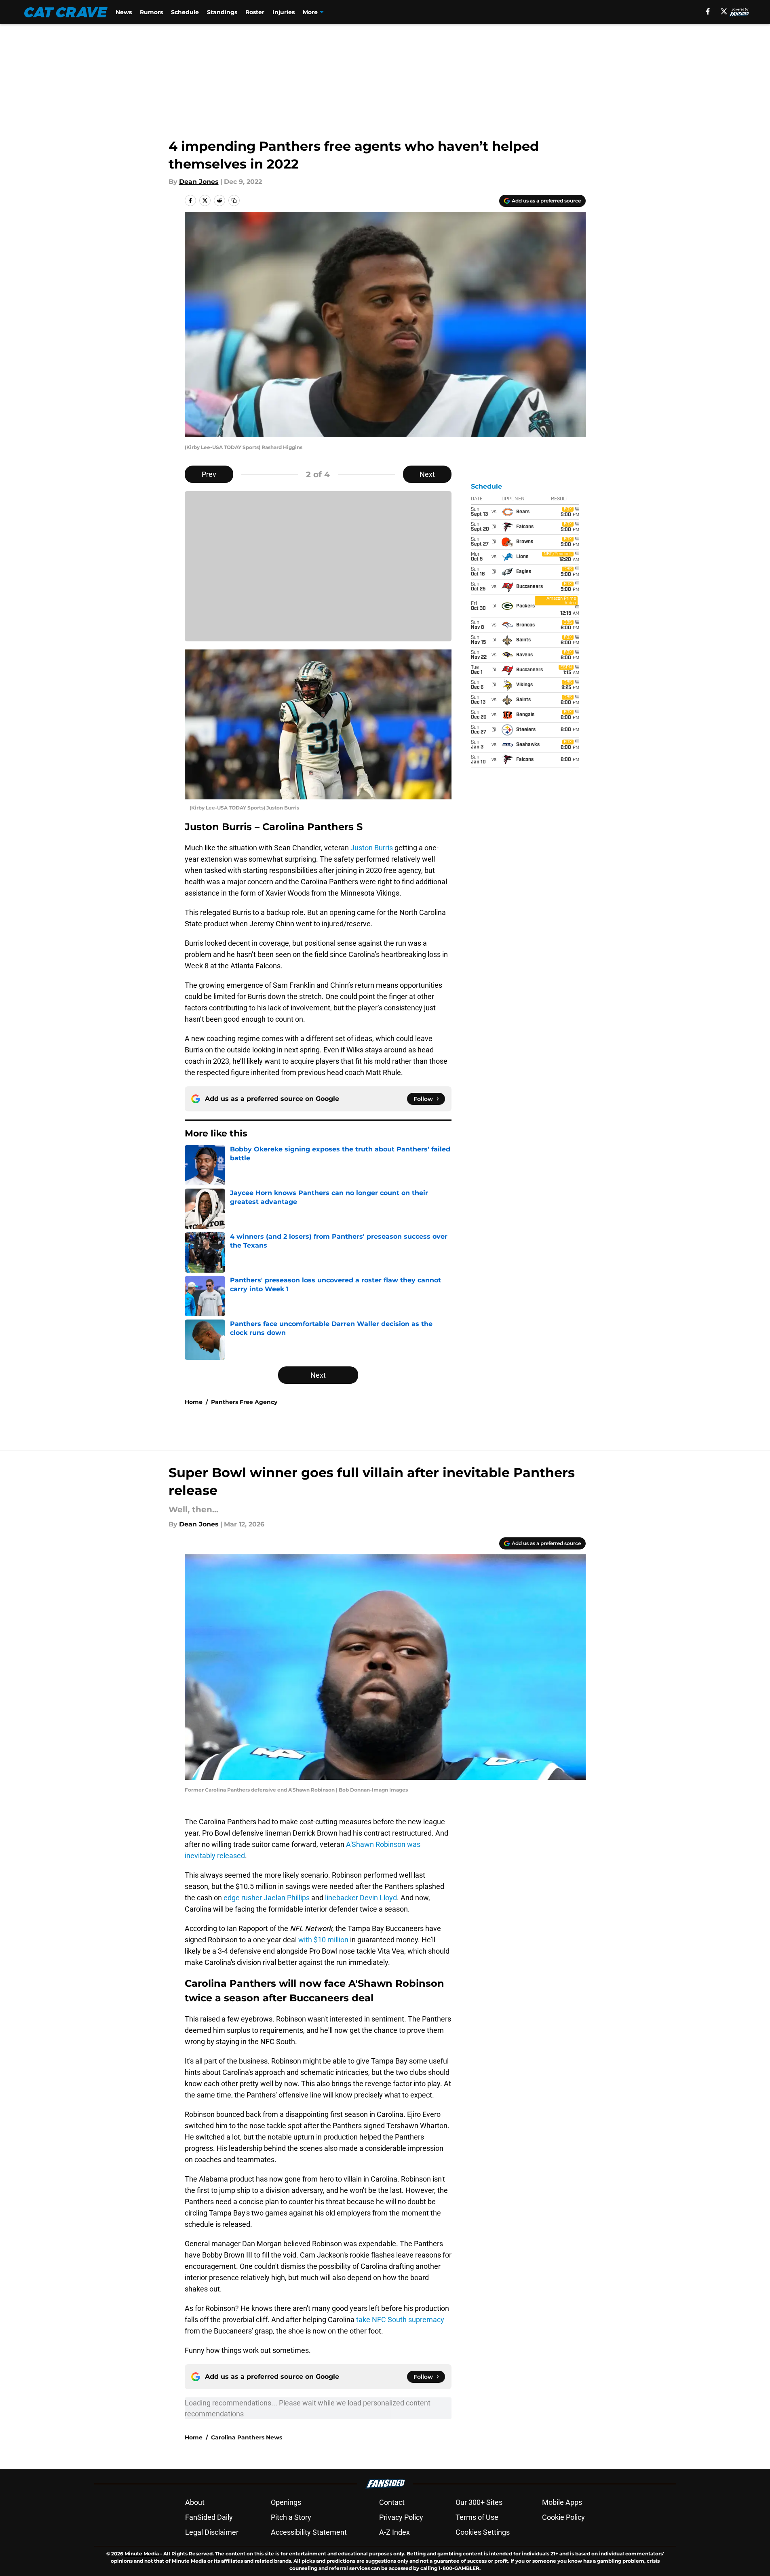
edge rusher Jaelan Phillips (267, 1898)
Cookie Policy (563, 2517)
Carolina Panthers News (247, 2437)
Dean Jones (199, 182)
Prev (209, 474)
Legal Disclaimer (212, 2532)
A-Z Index (394, 2532)
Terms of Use (477, 2517)
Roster (255, 12)
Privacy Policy (401, 2517)
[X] (724, 11)
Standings (222, 12)
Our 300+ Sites (479, 2502)
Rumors (151, 12)
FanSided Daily (209, 2517)
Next (427, 474)
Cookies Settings (483, 2532)
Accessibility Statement (309, 2532)
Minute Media (142, 2554)
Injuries (284, 12)
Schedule (185, 12)
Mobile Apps (562, 2502)
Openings (286, 2502)
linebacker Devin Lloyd (361, 1898)
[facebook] (708, 11)
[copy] (234, 200)
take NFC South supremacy (400, 2320)
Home (194, 1402)
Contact (392, 2502)
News (124, 12)
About (195, 2502)
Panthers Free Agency (244, 1402)
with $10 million (323, 1940)
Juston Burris (372, 848)
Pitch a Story (291, 2517)
